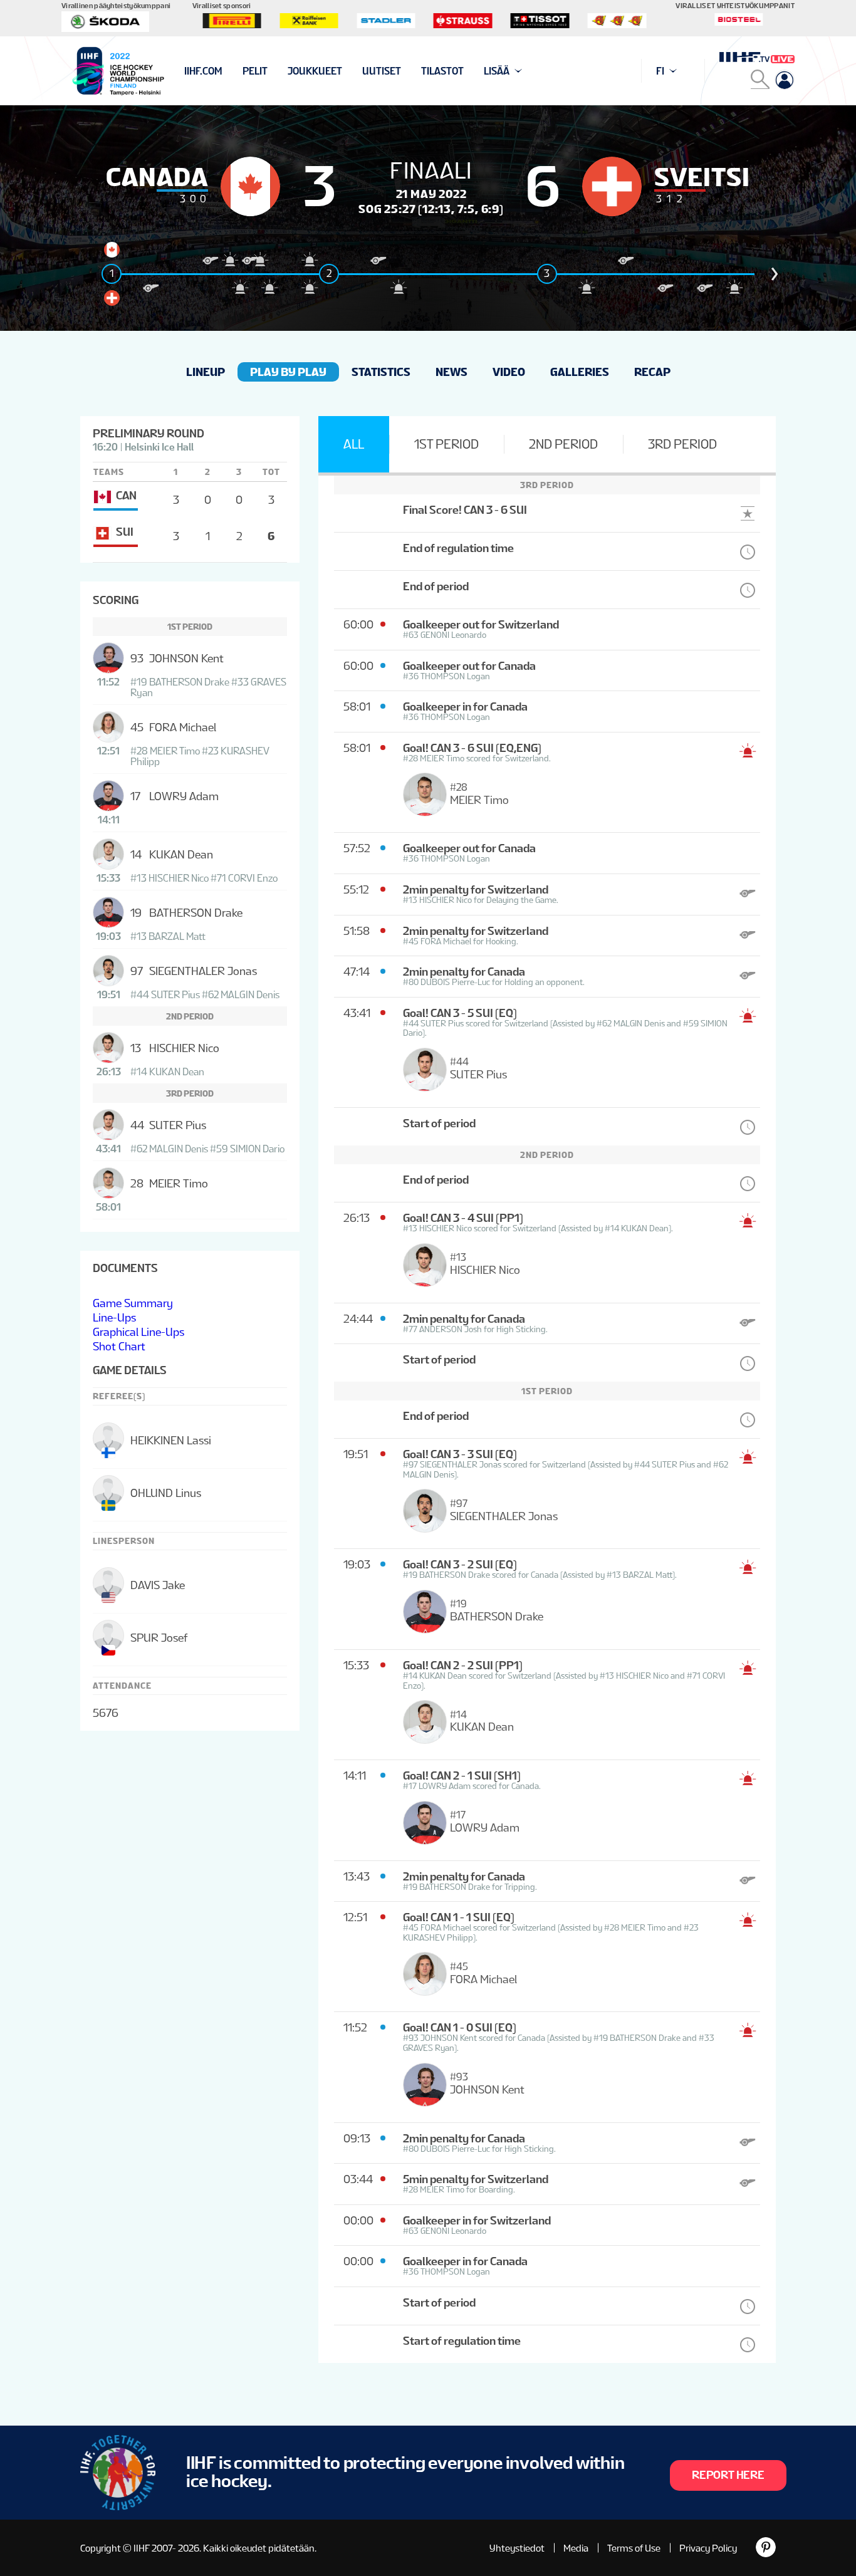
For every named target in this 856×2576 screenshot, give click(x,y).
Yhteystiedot (517, 2548)
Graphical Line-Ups (138, 1332)
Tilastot (442, 71)
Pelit (255, 71)
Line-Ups (114, 1317)
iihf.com (203, 71)
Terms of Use (634, 2548)
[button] (775, 274)
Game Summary (133, 1303)
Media (576, 2548)
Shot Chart (119, 1346)
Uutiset (382, 71)
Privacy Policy (708, 2548)
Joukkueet (315, 71)
